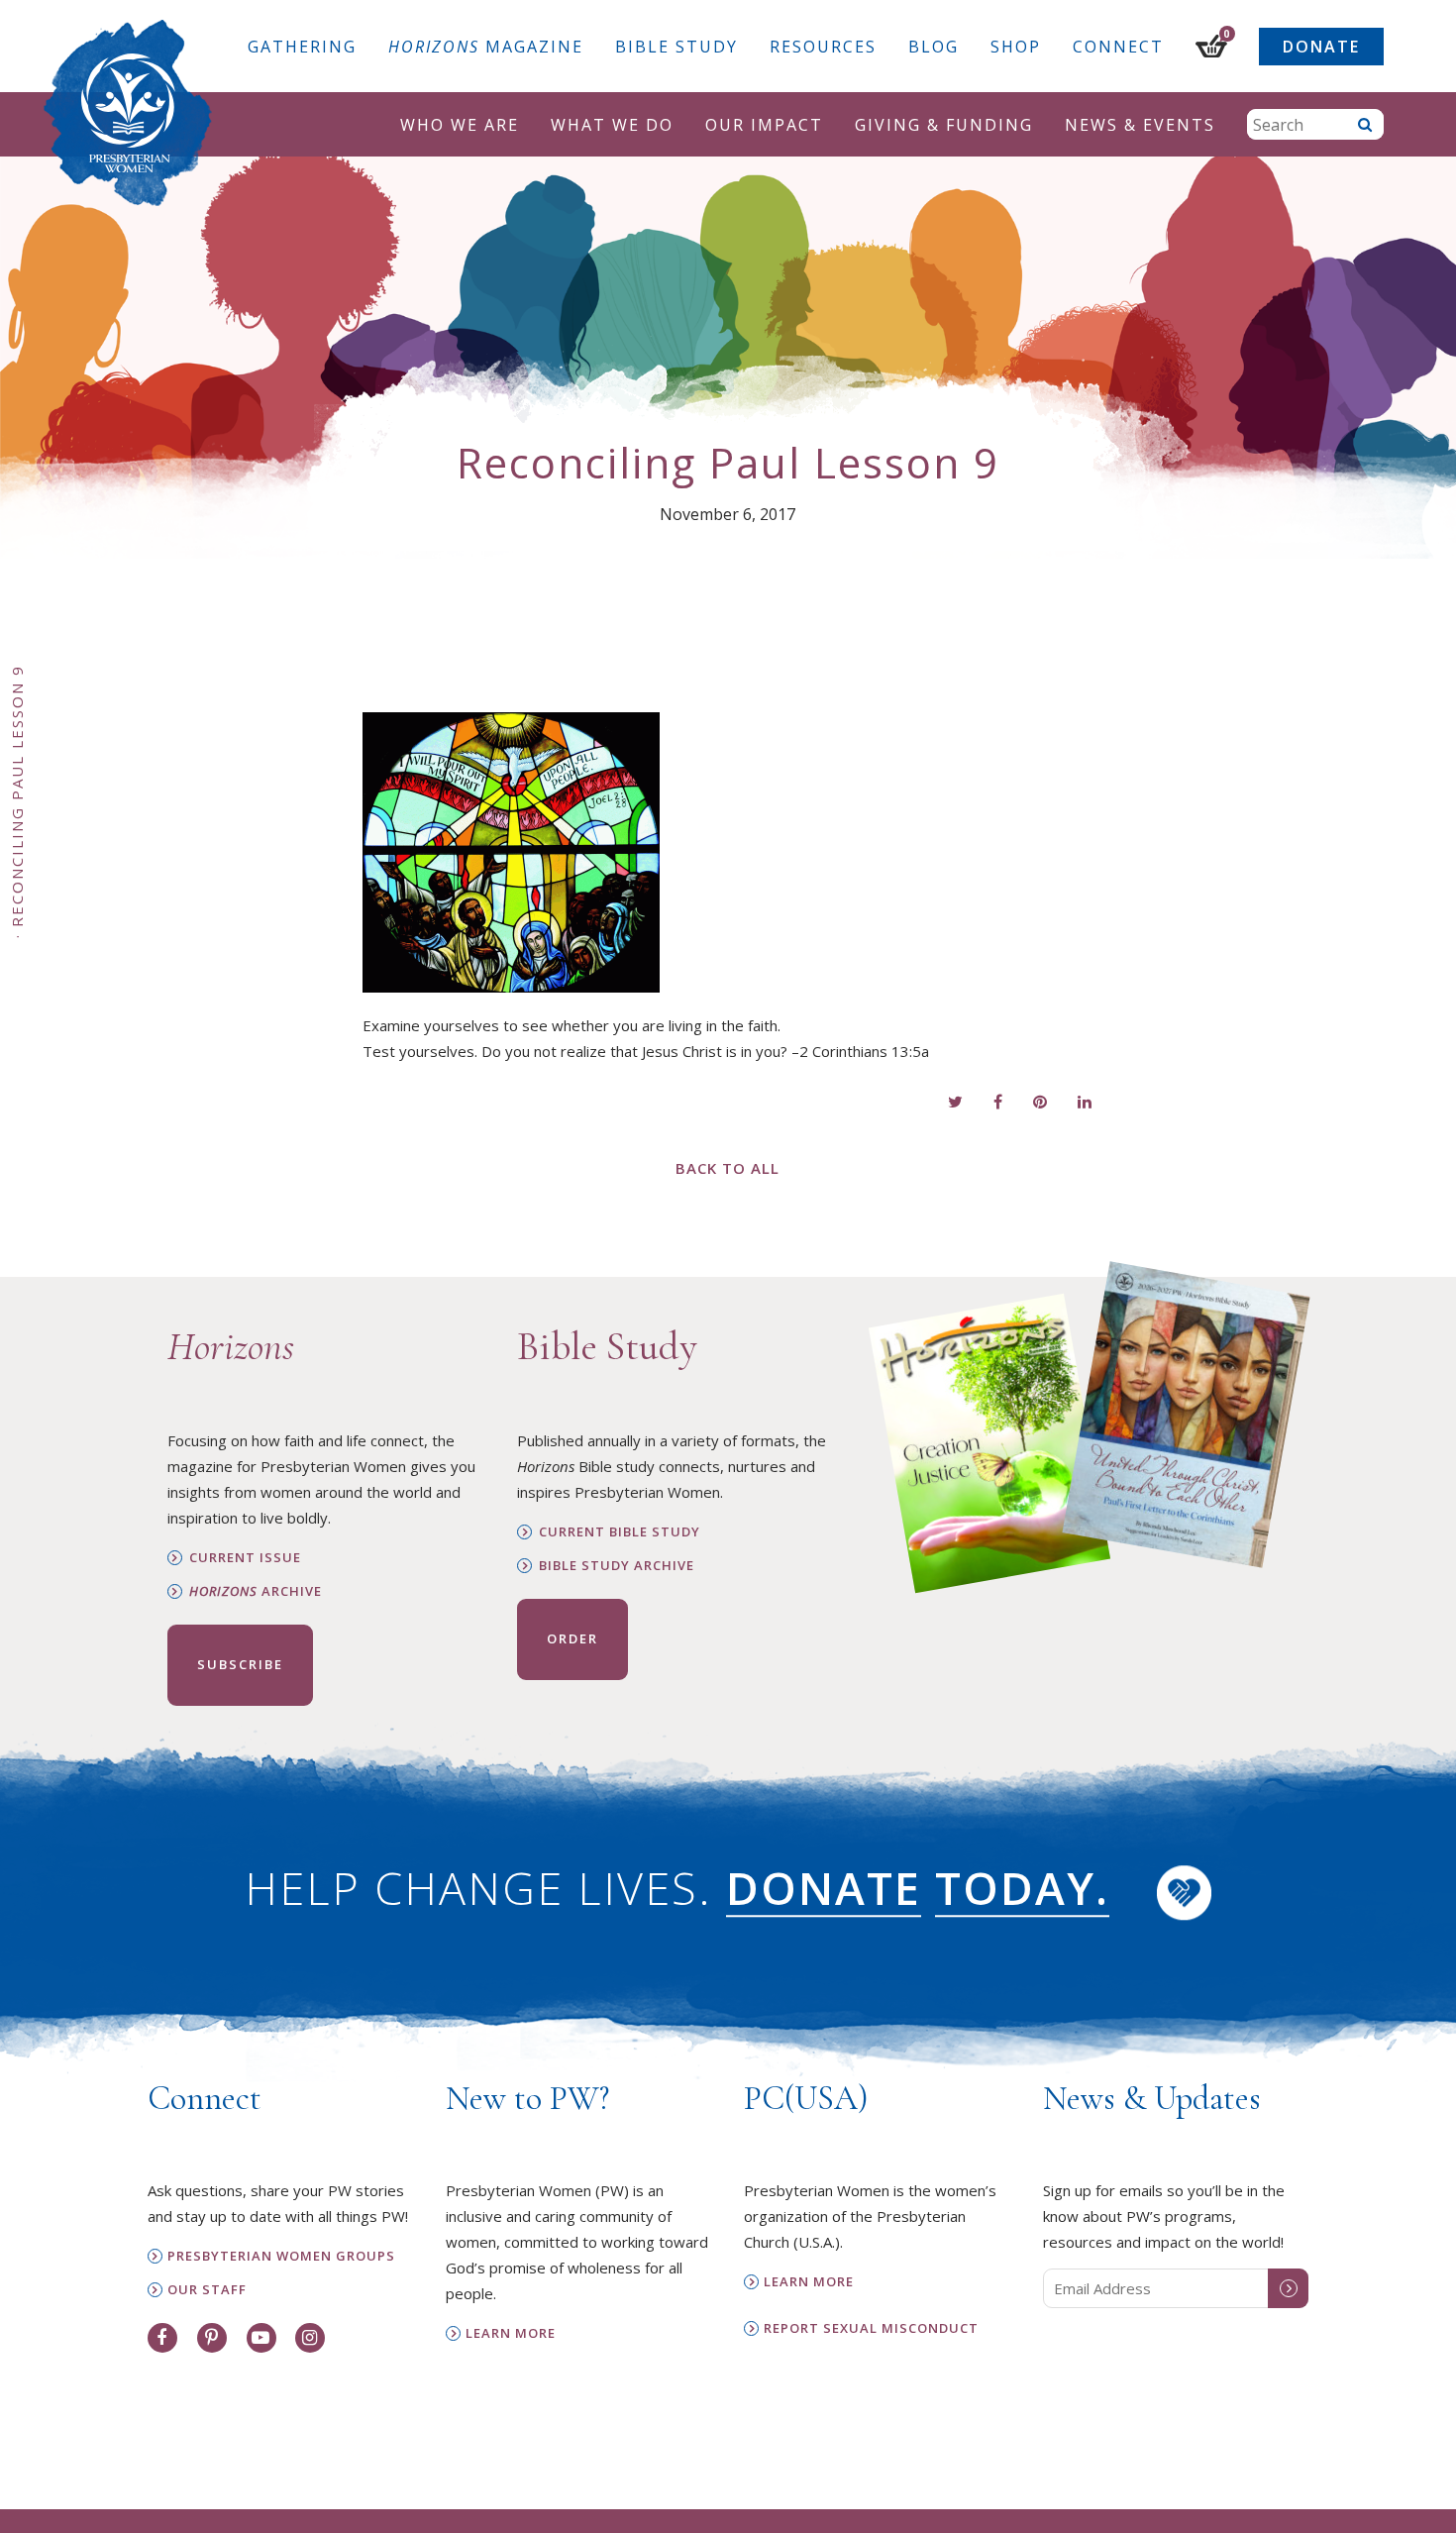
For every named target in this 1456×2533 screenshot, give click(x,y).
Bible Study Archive (617, 1566)
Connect (1118, 47)
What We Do (612, 125)
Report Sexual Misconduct (871, 2328)
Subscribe (240, 1664)
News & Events (1140, 125)
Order (572, 1638)
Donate (1321, 47)
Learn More (511, 2333)
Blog (934, 47)
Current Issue (245, 1558)
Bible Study (676, 47)
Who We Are (460, 125)
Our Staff (207, 2290)
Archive (256, 1591)
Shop (1016, 47)
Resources (823, 47)
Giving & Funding (944, 125)
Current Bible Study (620, 1532)
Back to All (728, 1168)
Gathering (302, 47)
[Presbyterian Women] (128, 113)
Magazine (486, 47)
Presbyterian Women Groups (281, 2256)
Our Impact (764, 125)
